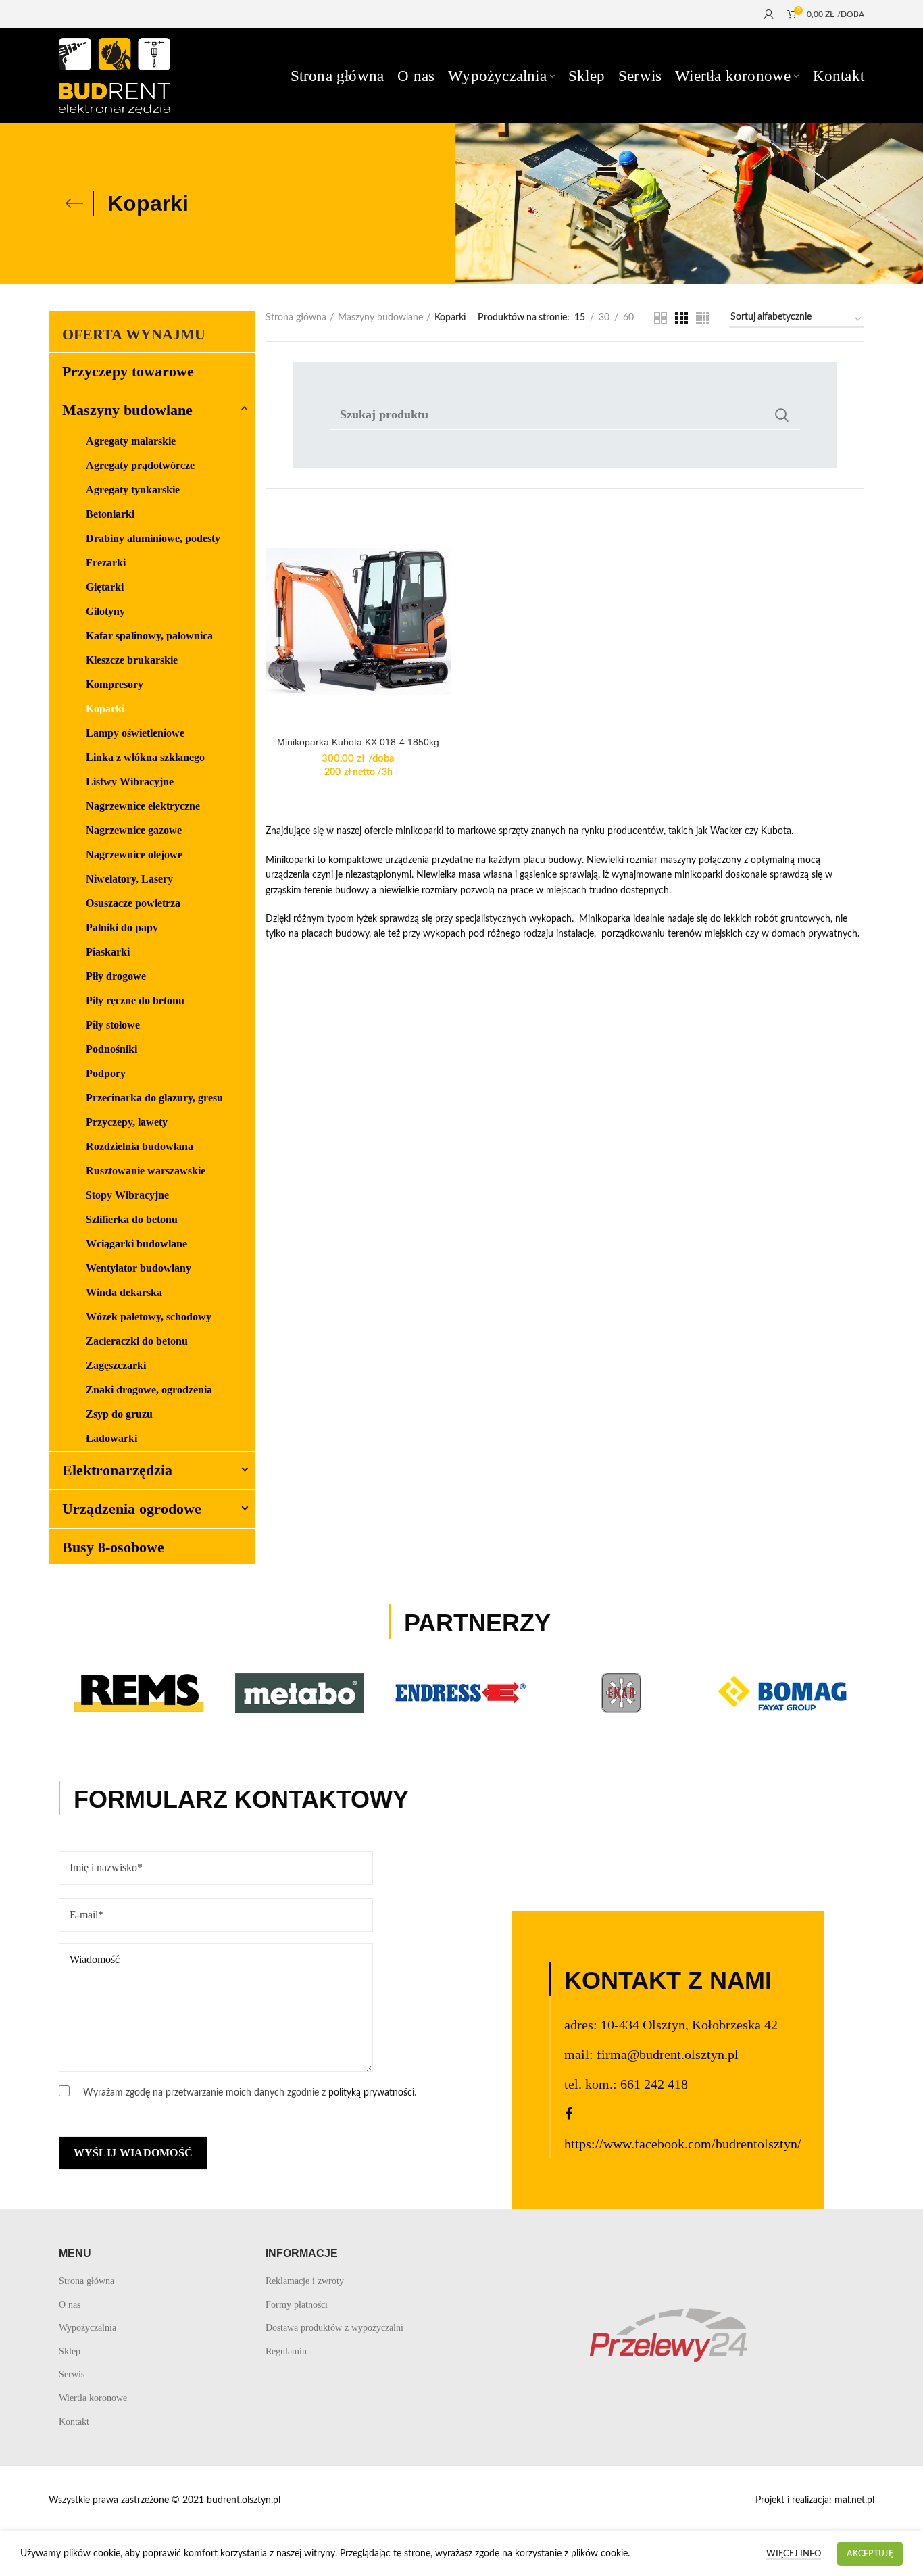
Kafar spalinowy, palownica (149, 636)
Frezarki (106, 563)
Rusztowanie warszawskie (146, 1171)
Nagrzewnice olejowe (134, 854)
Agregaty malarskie (131, 441)
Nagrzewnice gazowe (134, 830)
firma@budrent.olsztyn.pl (668, 2054)
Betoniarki (110, 514)
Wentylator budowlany (139, 1268)
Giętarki (105, 587)
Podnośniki (111, 1049)
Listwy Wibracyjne (130, 782)
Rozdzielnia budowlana (140, 1146)
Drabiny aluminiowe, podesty (153, 538)
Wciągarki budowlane (136, 1244)
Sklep (70, 2351)
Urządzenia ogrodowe (132, 1509)
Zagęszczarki (116, 1365)
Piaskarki (108, 952)
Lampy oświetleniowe (135, 733)
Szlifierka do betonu (132, 1219)
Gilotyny (105, 611)
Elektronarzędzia (117, 1470)
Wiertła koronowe (93, 2398)
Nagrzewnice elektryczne (143, 806)
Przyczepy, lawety (127, 1122)
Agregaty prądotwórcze (140, 465)
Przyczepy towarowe (128, 371)
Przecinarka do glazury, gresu (154, 1098)
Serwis (72, 2374)
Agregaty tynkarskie (133, 490)
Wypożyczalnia (88, 2328)
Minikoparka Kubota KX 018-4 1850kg (358, 742)
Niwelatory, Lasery (129, 879)
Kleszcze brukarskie (132, 660)
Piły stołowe (113, 1025)
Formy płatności (297, 2305)
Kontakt (74, 2422)
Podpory (106, 1073)
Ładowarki (111, 1438)
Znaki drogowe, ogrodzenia (149, 1390)
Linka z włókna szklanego (145, 757)
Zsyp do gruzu (119, 1414)
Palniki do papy (122, 927)
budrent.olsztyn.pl (244, 2500)
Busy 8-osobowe (113, 1547)
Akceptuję (870, 2554)
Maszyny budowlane (380, 318)
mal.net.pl (854, 2500)
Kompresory (115, 684)
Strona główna (296, 318)
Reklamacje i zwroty (305, 2281)
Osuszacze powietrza (133, 903)
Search (782, 415)
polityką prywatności (371, 2093)
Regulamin (286, 2351)
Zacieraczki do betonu (137, 1341)
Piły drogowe (116, 976)
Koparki (105, 709)
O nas (70, 2305)
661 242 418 (654, 2084)
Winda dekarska (124, 1292)
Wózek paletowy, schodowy (149, 1317)
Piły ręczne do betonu (135, 1000)
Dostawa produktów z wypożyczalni (334, 2328)
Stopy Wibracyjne (127, 1195)
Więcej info (794, 2554)
